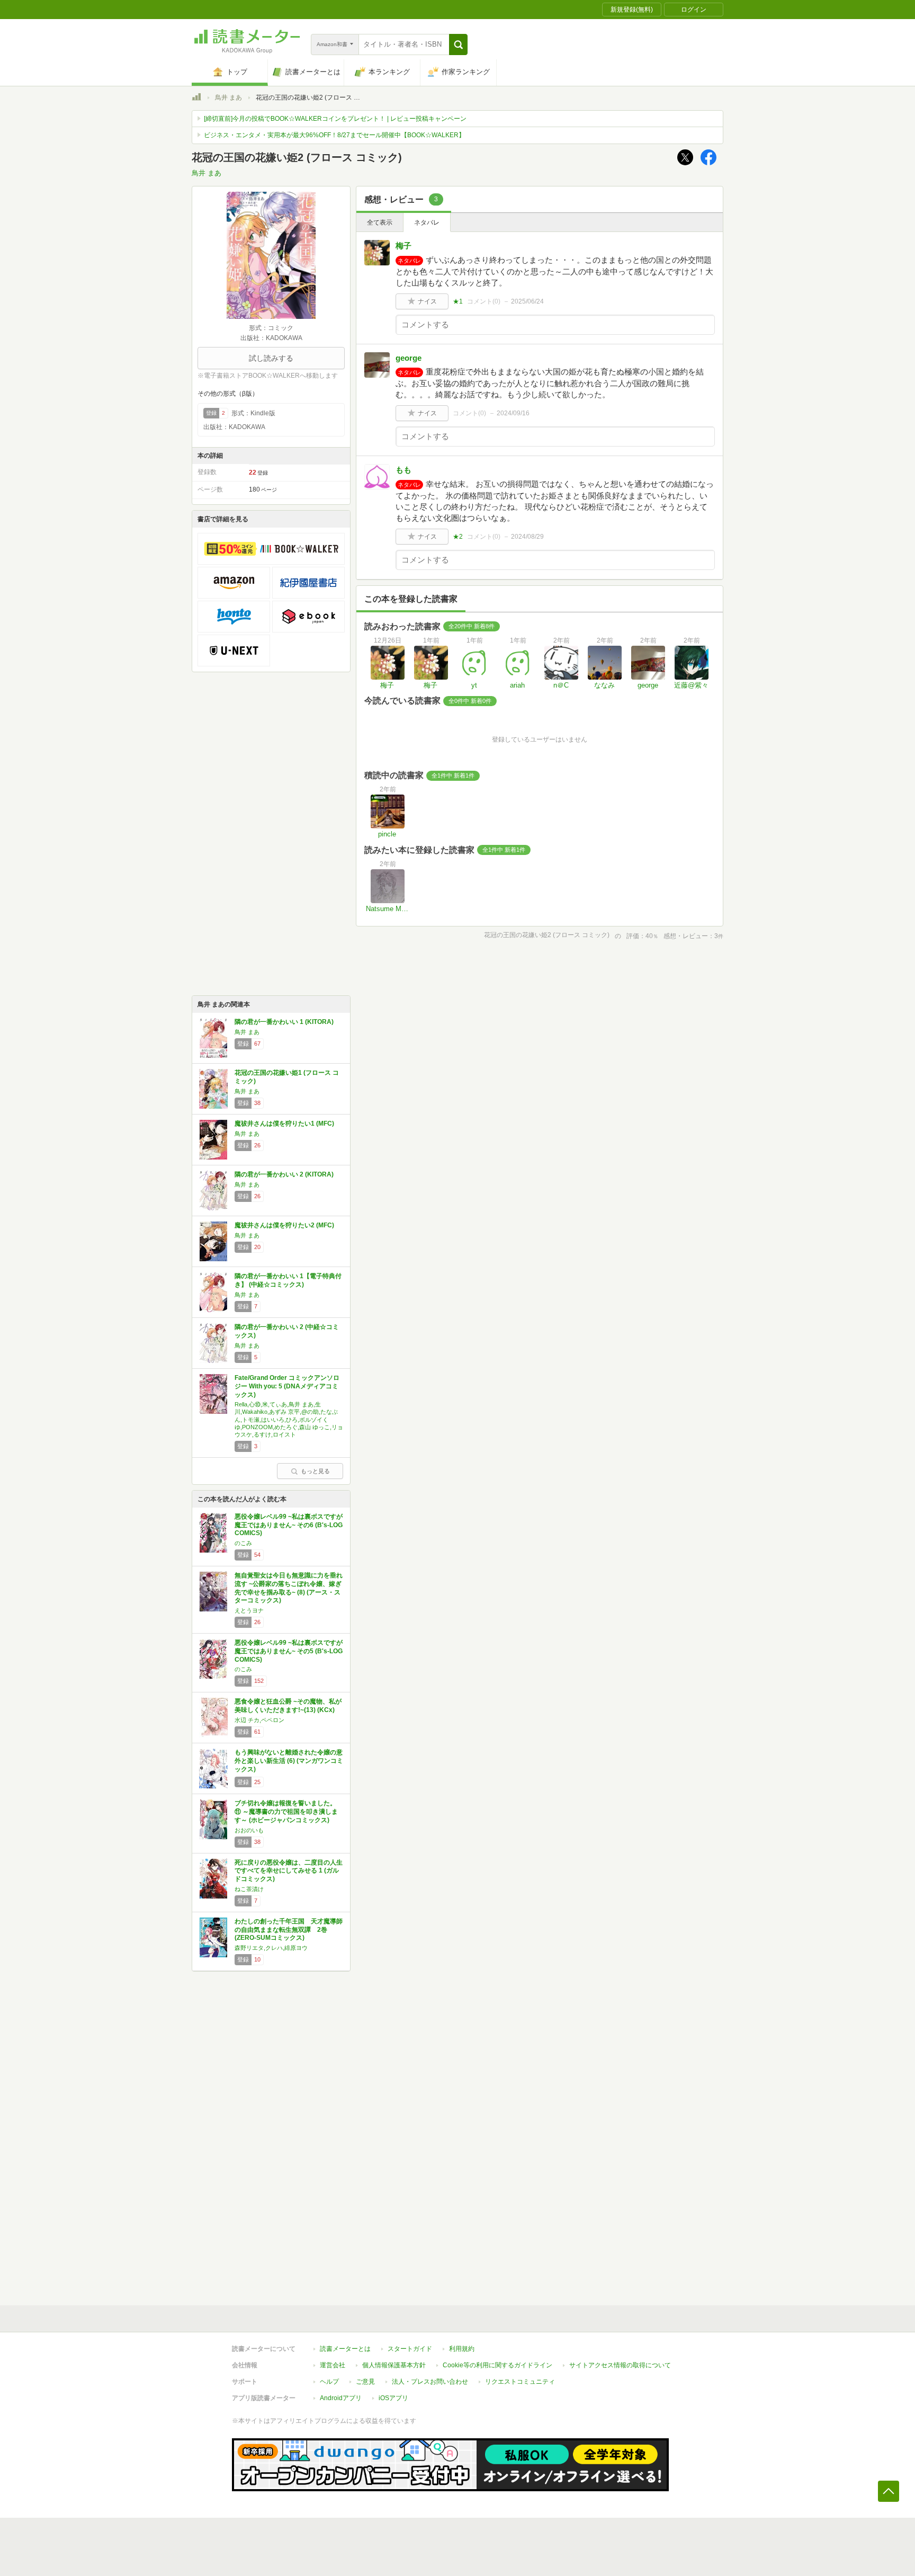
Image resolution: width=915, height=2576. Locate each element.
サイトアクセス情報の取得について (620, 2365)
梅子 (403, 246)
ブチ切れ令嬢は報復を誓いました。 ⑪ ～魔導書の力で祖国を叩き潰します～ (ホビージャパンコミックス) (286, 1811)
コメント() (484, 301)
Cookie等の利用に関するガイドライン (497, 2365)
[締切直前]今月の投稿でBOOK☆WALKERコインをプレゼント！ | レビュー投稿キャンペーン (335, 119)
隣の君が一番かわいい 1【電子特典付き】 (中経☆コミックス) (288, 1280)
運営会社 (333, 2365)
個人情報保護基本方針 (394, 2365)
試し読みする (271, 358)
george (409, 358)
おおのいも (249, 1830)
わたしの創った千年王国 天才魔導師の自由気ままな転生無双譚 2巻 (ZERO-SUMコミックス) (289, 1929)
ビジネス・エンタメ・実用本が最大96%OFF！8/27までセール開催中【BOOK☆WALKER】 (334, 135)
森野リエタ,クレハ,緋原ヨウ (271, 1948)
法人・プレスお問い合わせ (430, 2382)
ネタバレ (427, 222)
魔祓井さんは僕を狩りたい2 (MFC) (284, 1225)
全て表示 (380, 222)
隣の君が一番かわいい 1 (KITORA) (284, 1022)
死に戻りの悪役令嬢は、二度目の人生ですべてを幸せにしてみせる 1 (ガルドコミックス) (289, 1871)
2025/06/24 (527, 301)
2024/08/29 (527, 537)
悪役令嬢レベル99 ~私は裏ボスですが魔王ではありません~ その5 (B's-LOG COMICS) (289, 1651)
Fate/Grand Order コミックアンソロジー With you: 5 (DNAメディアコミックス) (287, 1386)
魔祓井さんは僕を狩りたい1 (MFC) (284, 1124)
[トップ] (196, 99)
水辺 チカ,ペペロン (259, 1720)
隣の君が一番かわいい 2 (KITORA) (284, 1174)
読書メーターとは (345, 2349)
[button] (458, 44)
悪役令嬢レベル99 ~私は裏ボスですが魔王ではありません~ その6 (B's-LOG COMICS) (289, 1525)
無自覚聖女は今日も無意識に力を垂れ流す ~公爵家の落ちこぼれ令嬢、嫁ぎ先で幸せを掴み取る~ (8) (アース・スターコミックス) (289, 1588)
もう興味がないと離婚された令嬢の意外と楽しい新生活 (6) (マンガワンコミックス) (289, 1761)
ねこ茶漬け (249, 1889)
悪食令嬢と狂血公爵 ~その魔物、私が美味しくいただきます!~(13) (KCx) (288, 1706)
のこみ (243, 1543)
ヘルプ (329, 2382)
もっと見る (315, 1471)
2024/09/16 (513, 413)
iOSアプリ (393, 2398)
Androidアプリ (341, 2398)
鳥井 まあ (228, 97)
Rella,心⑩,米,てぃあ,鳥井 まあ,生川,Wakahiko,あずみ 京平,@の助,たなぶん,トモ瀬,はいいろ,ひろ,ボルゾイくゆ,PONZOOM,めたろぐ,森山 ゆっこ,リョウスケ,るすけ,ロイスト (289, 1419)
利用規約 (462, 2349)
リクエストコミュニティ (520, 2382)
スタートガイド (410, 2349)
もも (403, 470)
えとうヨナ (249, 1610)
